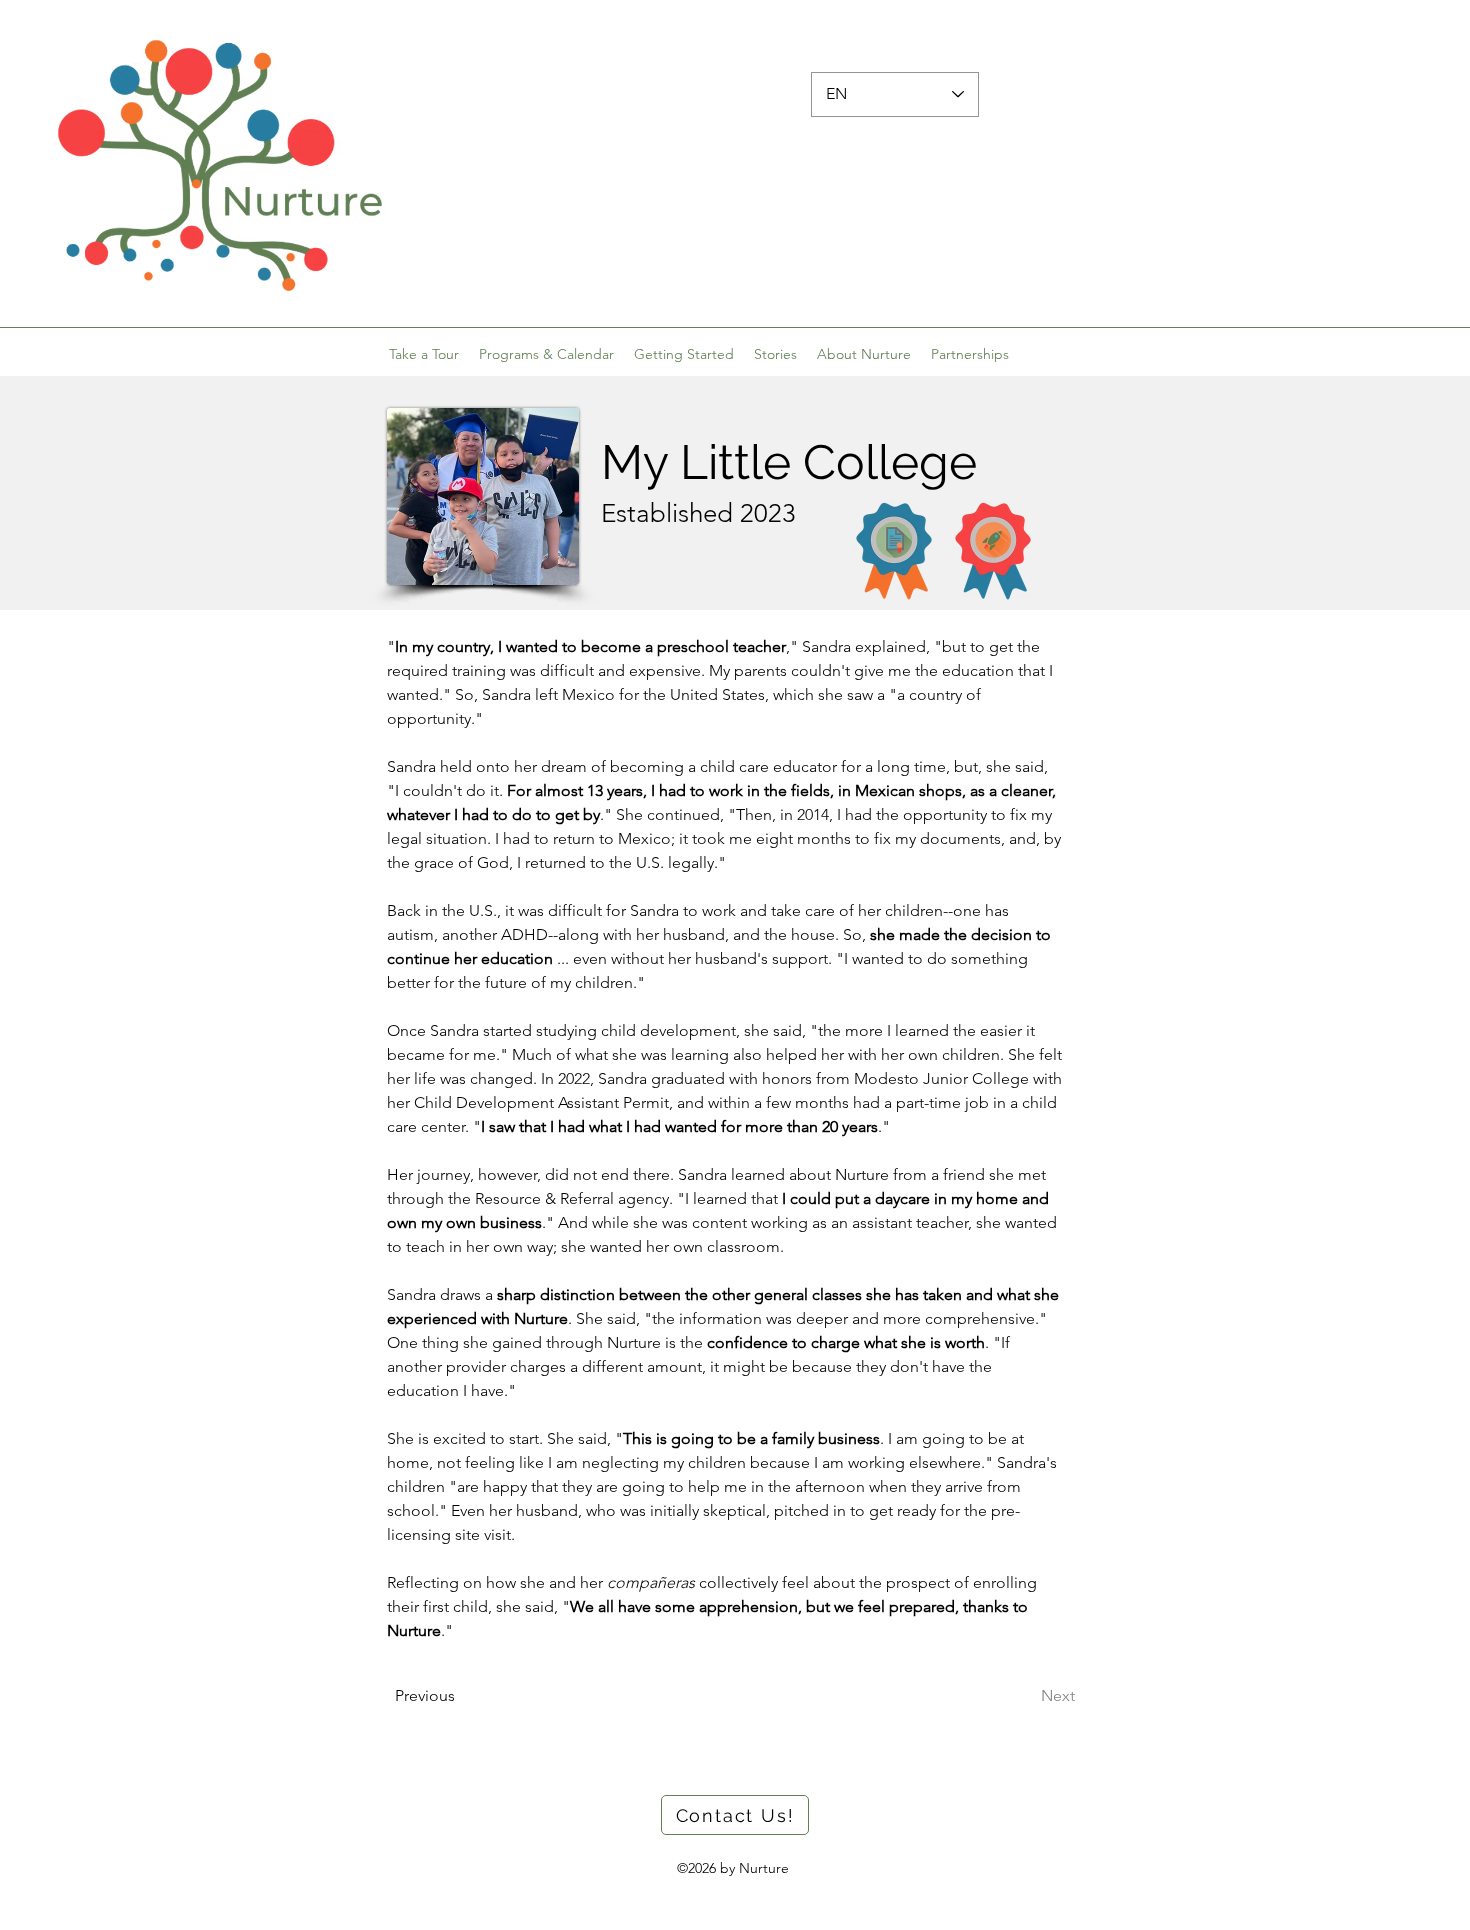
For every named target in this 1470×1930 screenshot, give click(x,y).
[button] (684, 354)
